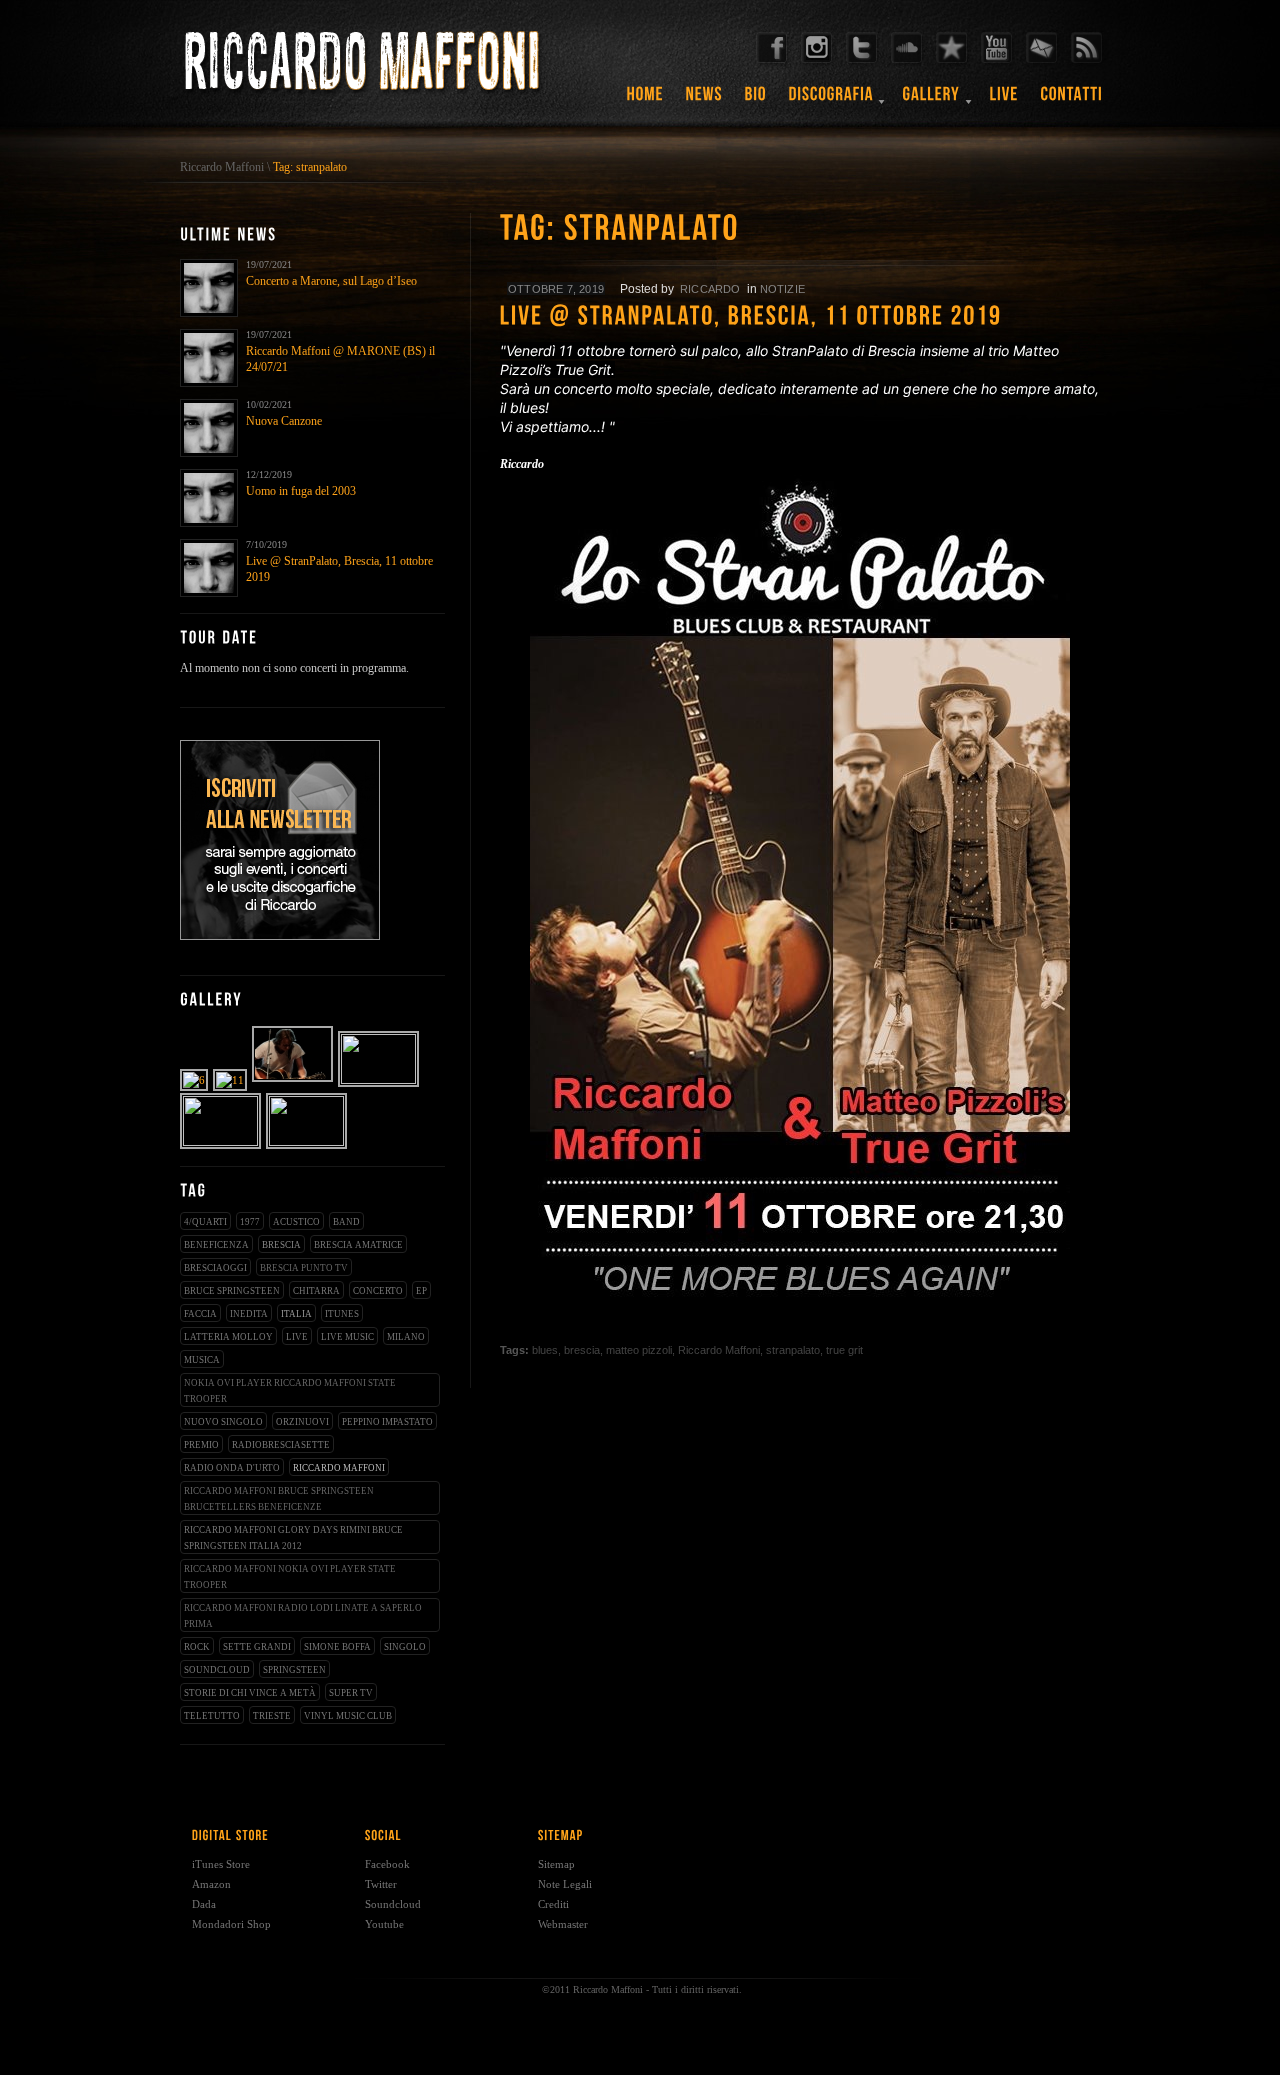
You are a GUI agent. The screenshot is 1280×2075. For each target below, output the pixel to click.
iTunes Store (221, 1864)
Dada (204, 1904)
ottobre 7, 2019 (556, 289)
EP (421, 1291)
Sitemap (556, 1864)
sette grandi (257, 1647)
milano (406, 1337)
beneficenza (216, 1245)
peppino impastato (387, 1422)
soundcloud (217, 1670)
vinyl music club (348, 1716)
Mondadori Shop (231, 1924)
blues (545, 1350)
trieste (272, 1716)
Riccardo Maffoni (222, 167)
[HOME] (645, 101)
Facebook (387, 1864)
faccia (200, 1314)
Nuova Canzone (284, 421)
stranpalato (793, 1350)
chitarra (316, 1291)
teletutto (212, 1716)
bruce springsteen (232, 1291)
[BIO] (756, 101)
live (297, 1337)
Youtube (384, 1924)
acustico (296, 1222)
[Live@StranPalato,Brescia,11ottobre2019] (800, 318)
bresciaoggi (215, 1268)
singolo (405, 1647)
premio (201, 1445)
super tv (351, 1693)
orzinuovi (302, 1422)
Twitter (381, 1884)
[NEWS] (704, 101)
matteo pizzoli (639, 1350)
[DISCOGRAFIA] (831, 101)
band (346, 1222)
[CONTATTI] (1072, 101)
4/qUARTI (205, 1222)
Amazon (211, 1884)
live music (347, 1337)
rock (197, 1647)
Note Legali (565, 1884)
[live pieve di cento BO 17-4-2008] (379, 1080)
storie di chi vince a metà (250, 1693)
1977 (250, 1222)
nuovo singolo (223, 1422)
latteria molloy (228, 1337)
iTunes (342, 1314)
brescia (281, 1245)
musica (202, 1360)
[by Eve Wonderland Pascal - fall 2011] (221, 1142)
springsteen (294, 1670)
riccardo (710, 289)
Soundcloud (393, 1904)
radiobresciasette (281, 1445)
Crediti (553, 1904)
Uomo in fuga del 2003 (301, 491)
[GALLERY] (932, 101)
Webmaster (563, 1924)
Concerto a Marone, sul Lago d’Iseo (331, 281)
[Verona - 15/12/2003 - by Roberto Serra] (195, 1080)
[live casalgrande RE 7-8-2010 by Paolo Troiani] (293, 1080)
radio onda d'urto (232, 1468)
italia (296, 1314)
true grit (844, 1350)
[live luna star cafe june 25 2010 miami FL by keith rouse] (307, 1142)
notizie (782, 289)
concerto (378, 1291)
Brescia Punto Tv (304, 1268)
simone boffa (337, 1647)
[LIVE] (1004, 101)
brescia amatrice (358, 1245)
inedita (249, 1314)
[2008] (231, 1080)
